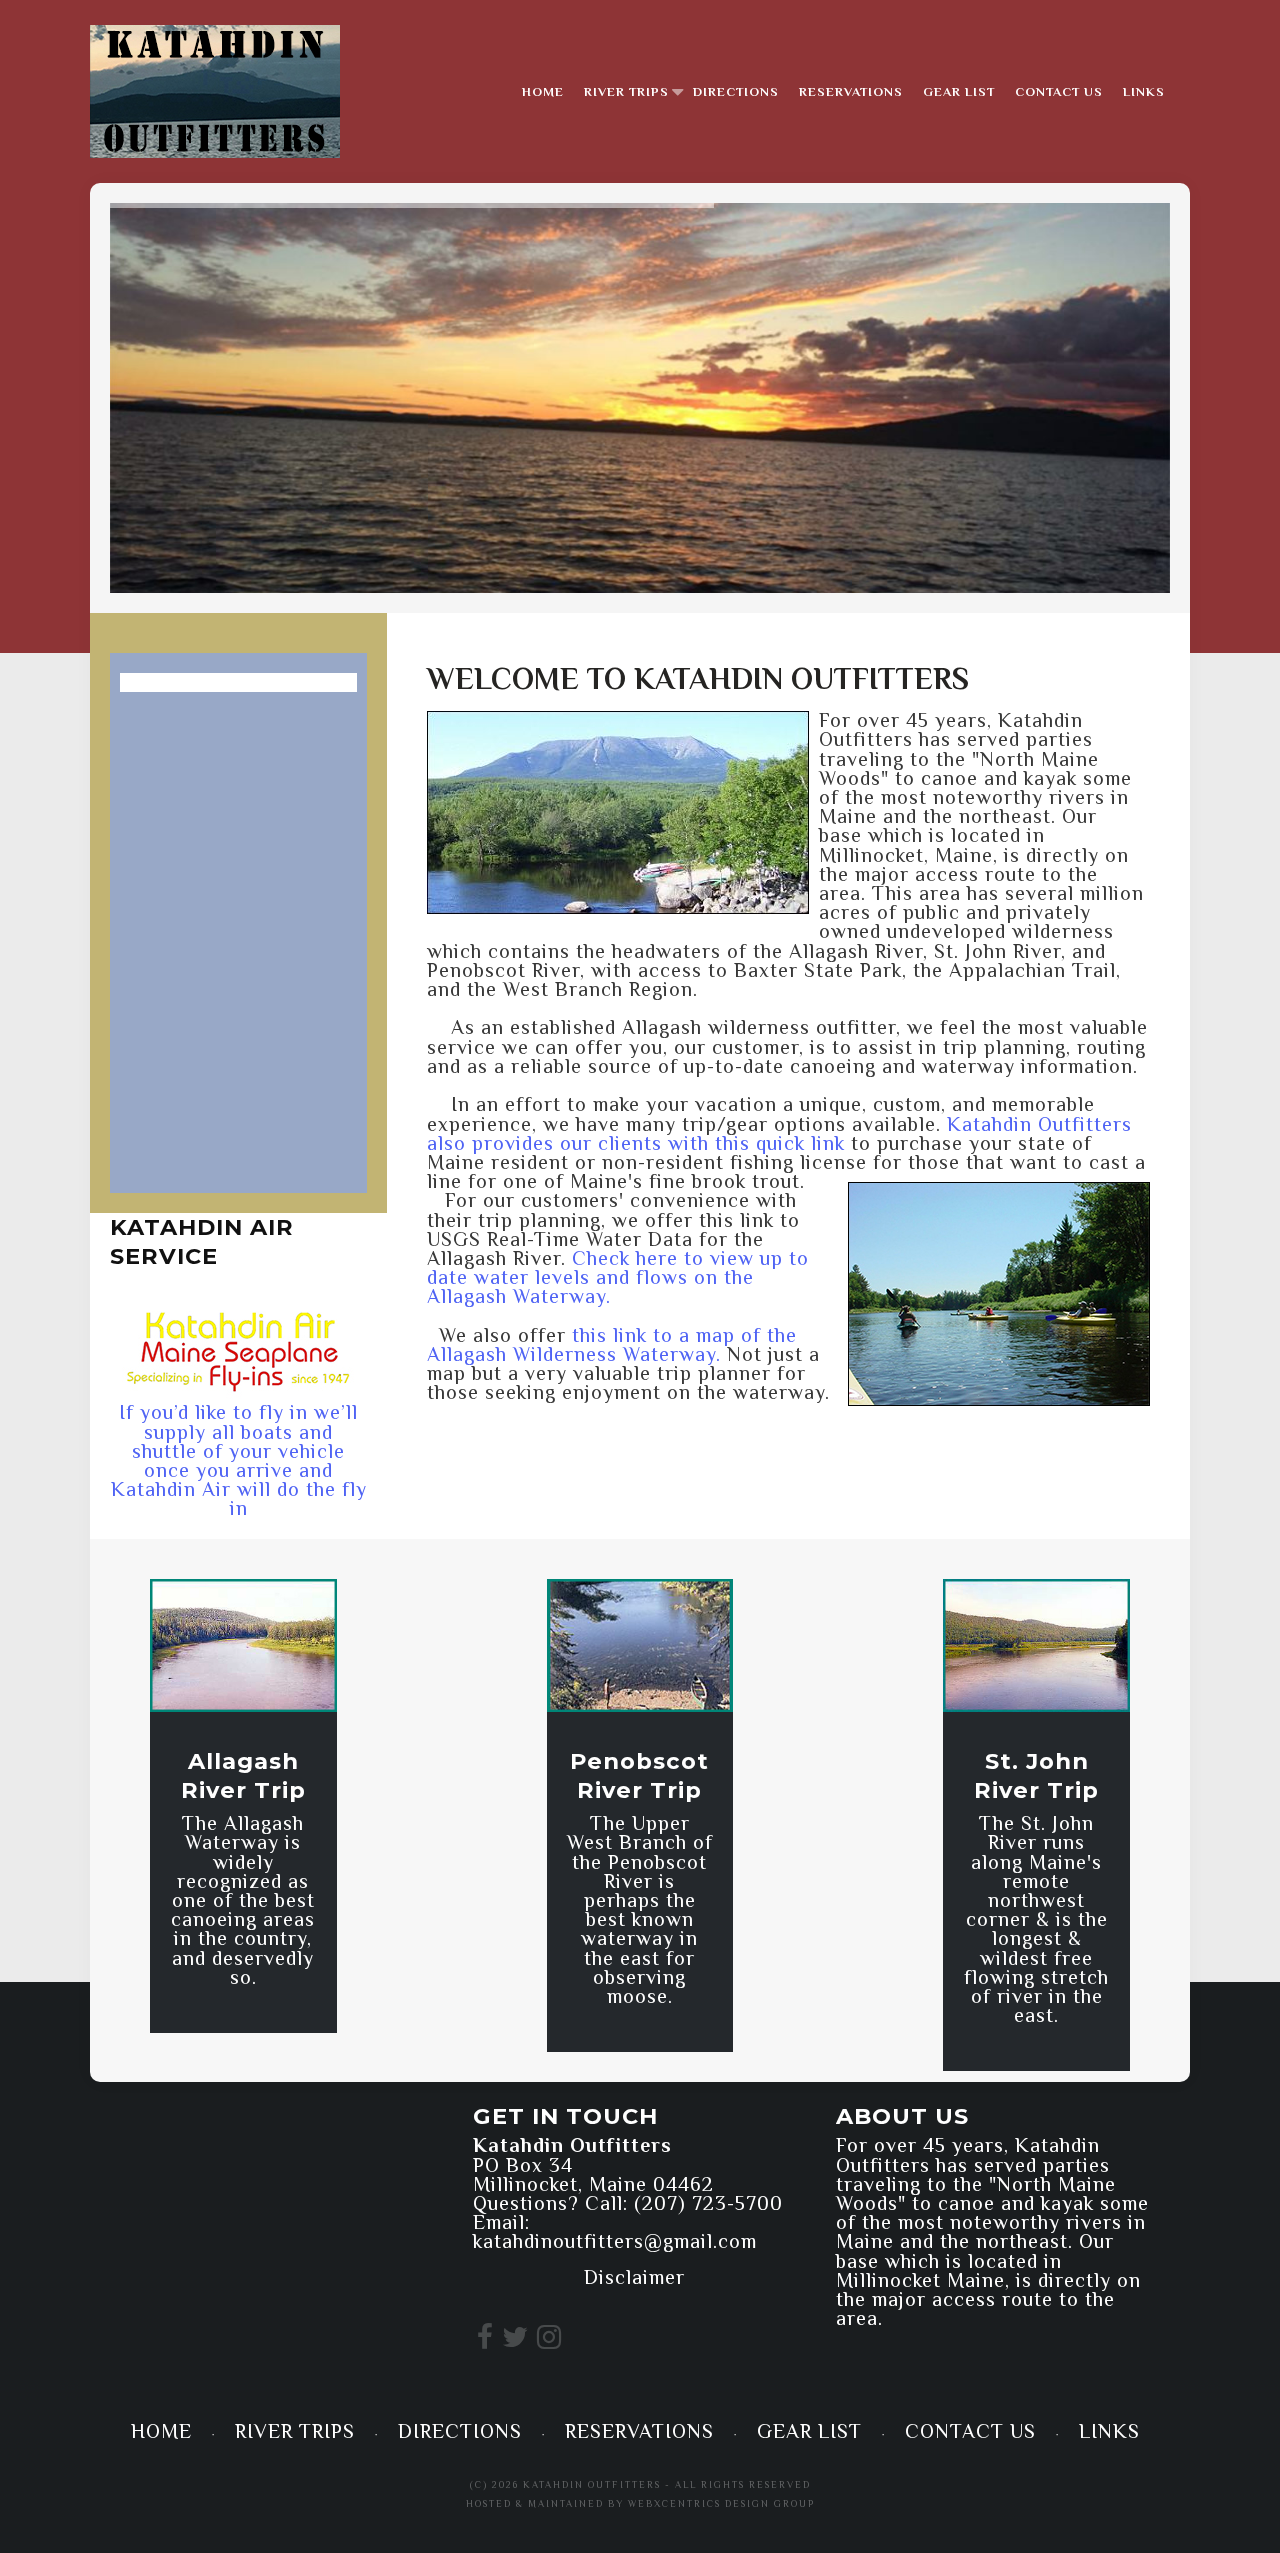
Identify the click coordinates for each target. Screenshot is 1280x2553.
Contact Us (1059, 91)
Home (543, 91)
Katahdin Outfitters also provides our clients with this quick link (779, 1133)
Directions (736, 91)
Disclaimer (634, 2277)
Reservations (851, 91)
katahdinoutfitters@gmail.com (615, 2241)
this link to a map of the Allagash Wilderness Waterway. (612, 1344)
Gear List (959, 91)
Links (1144, 91)
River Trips (626, 91)
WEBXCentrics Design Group (721, 2503)
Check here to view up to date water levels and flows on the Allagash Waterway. (618, 1277)
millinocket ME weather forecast (235, 2320)
